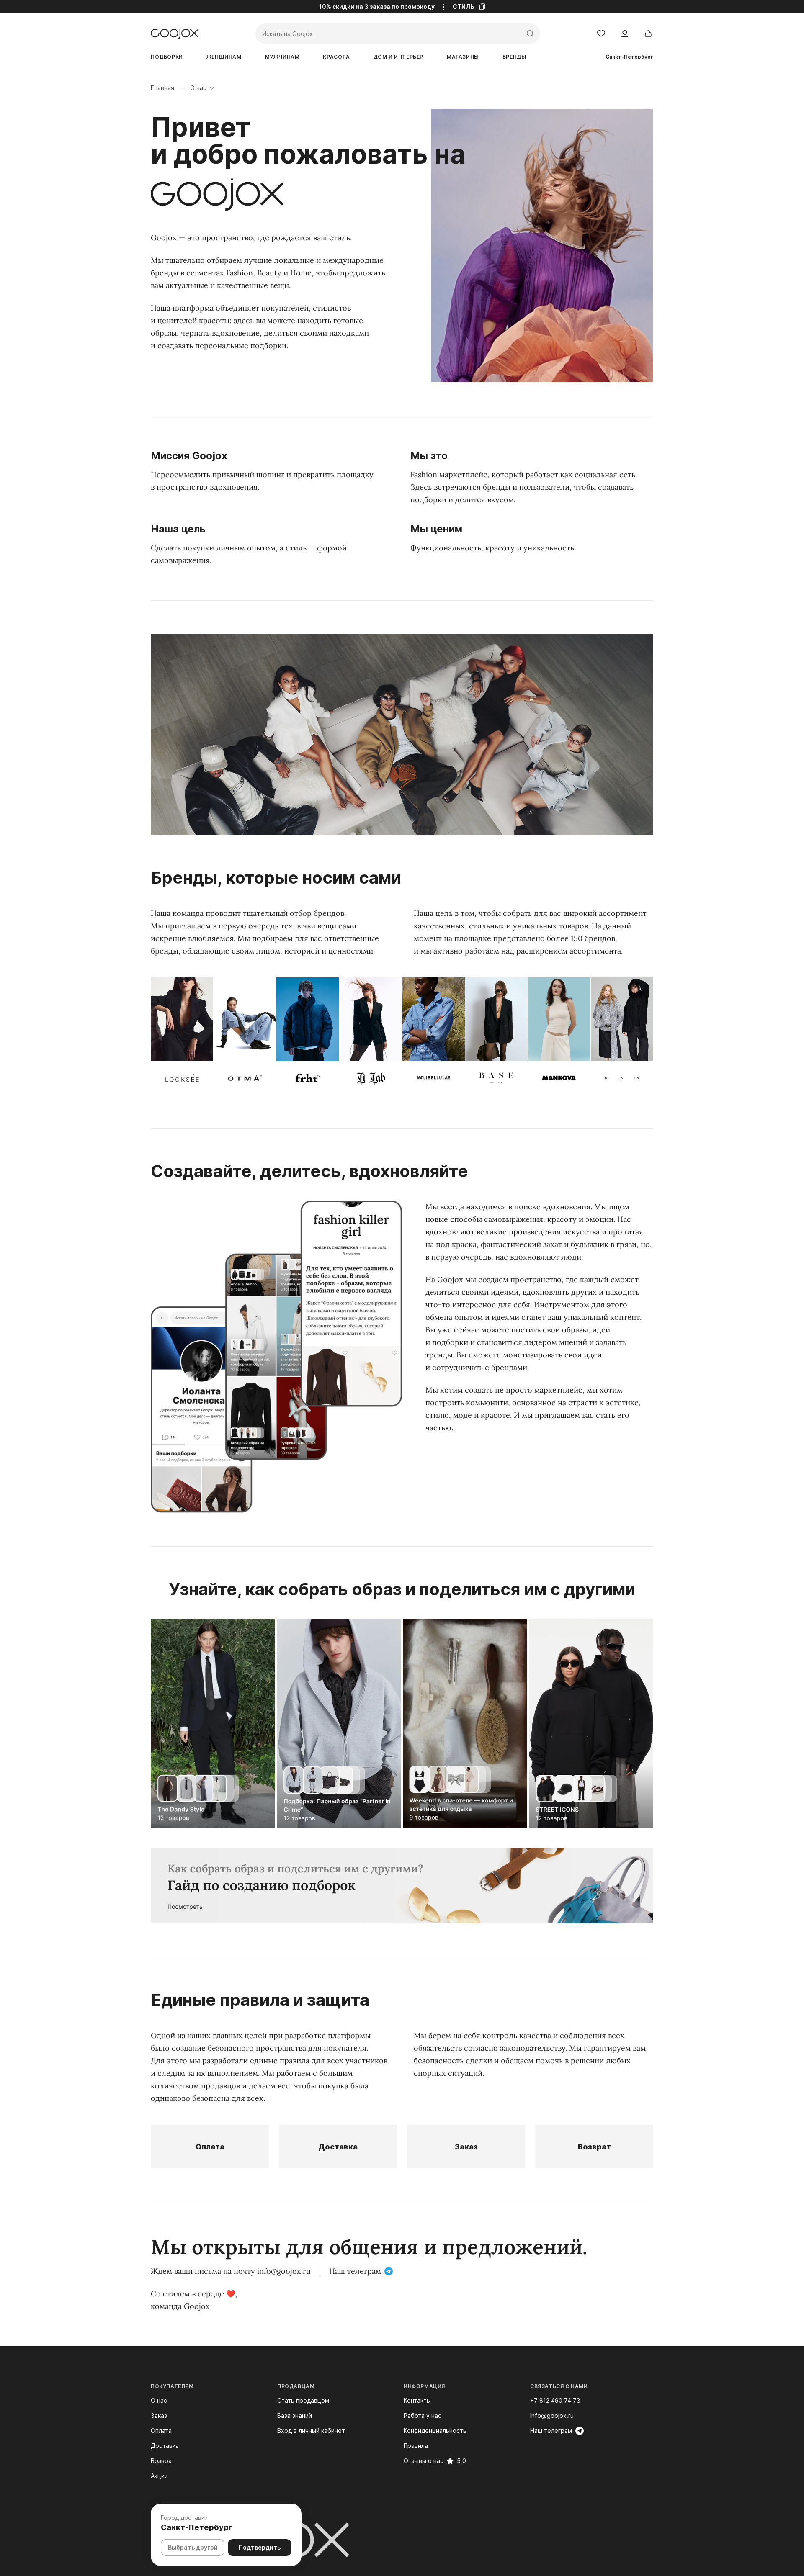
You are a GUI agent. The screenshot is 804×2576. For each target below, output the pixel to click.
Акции (159, 2476)
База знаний (295, 2415)
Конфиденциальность (435, 2431)
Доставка (338, 2147)
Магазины (463, 57)
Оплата (210, 2147)
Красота (336, 57)
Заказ (466, 2147)
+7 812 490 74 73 (555, 2400)
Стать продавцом (303, 2400)
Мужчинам (282, 57)
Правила (416, 2446)
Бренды (514, 57)
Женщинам (224, 57)
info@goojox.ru (284, 2271)
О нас (159, 2400)
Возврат (594, 2147)
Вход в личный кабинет (311, 2431)
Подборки (167, 57)
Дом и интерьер (398, 57)
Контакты (417, 2400)
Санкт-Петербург (629, 57)
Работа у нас (423, 2415)
